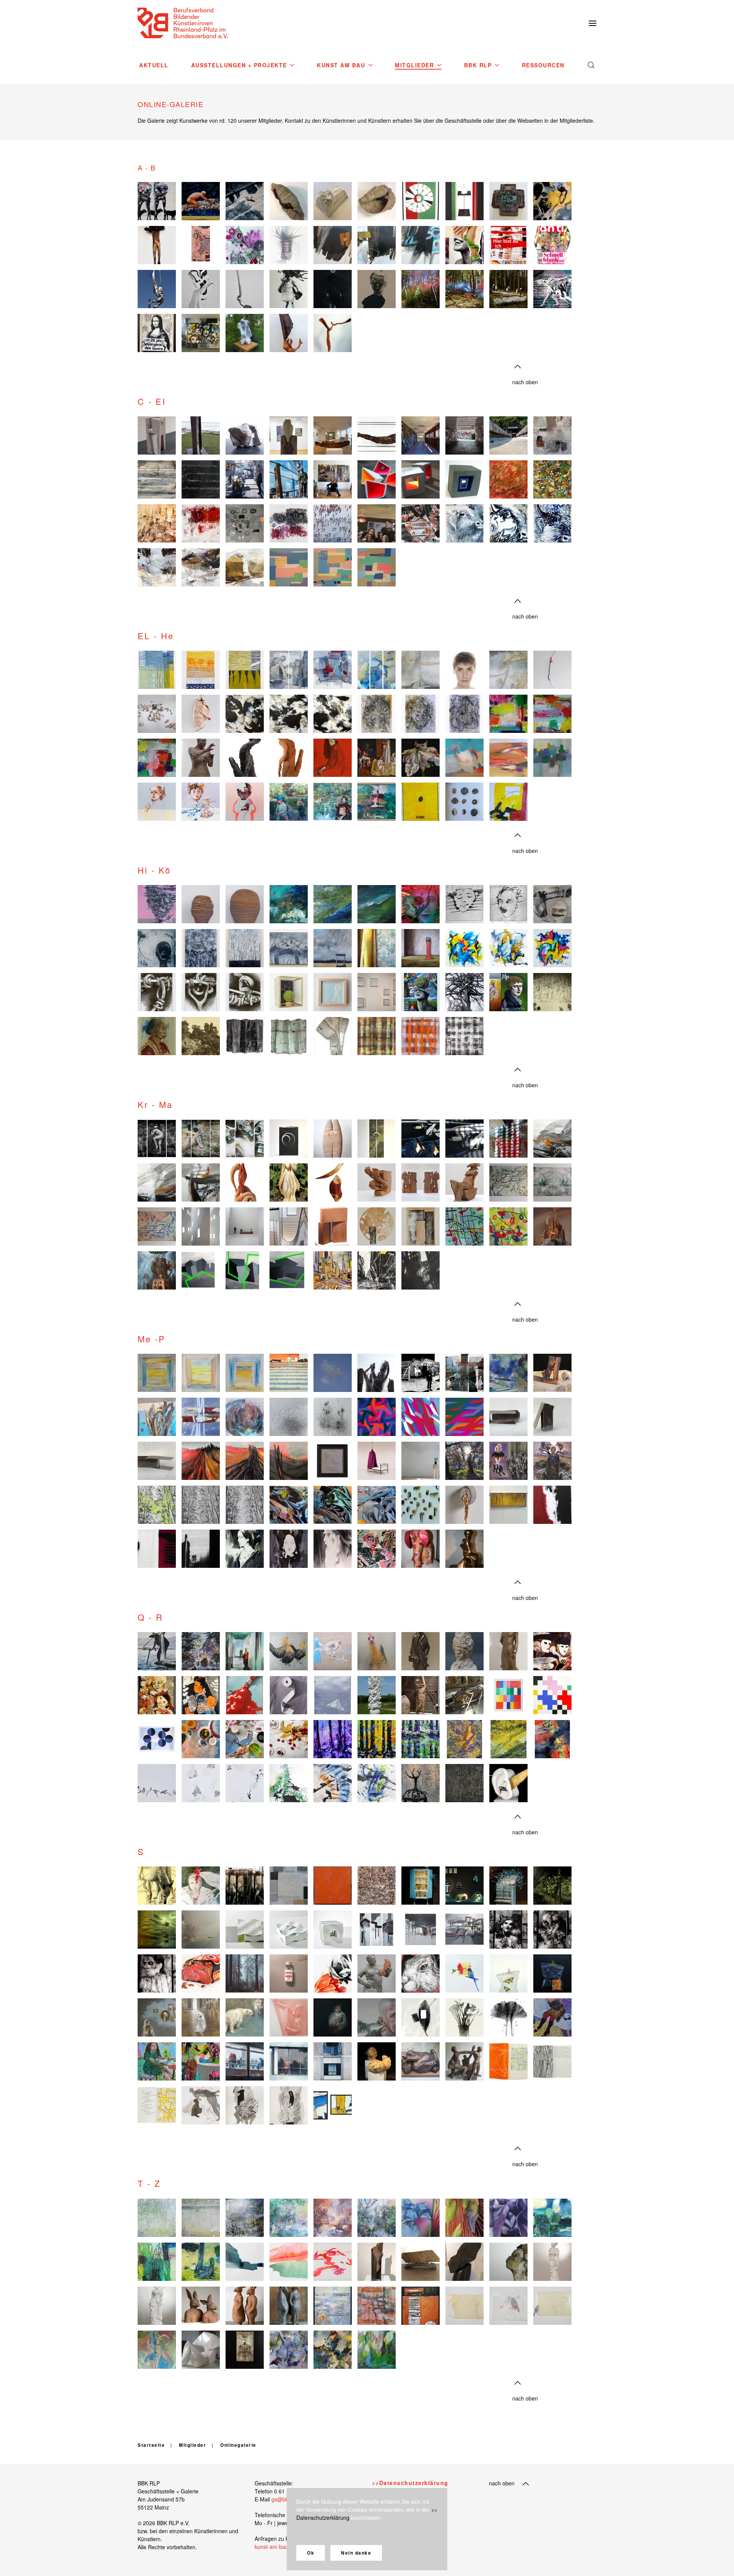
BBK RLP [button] (478, 65)
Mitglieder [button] (414, 65)
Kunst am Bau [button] (341, 65)
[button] (593, 23)
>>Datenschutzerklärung (410, 2483)
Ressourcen (543, 65)
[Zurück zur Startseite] (183, 23)
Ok (311, 2553)
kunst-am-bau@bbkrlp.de (285, 2547)
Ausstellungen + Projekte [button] (239, 65)
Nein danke (356, 2553)
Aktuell (154, 65)
